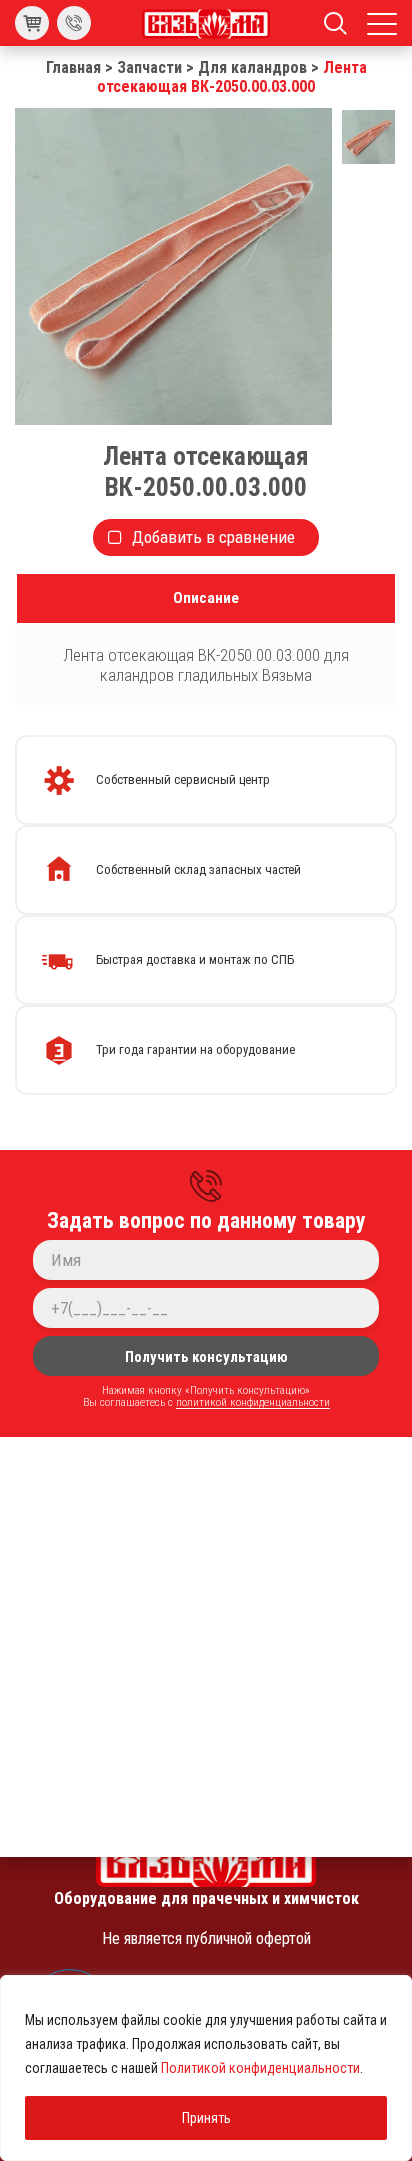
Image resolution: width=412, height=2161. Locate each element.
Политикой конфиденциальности (260, 2068)
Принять (206, 2118)
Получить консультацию (206, 1357)
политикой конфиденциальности (253, 1402)
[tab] (206, 598)
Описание (206, 598)
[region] (206, 2068)
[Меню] (382, 23)
